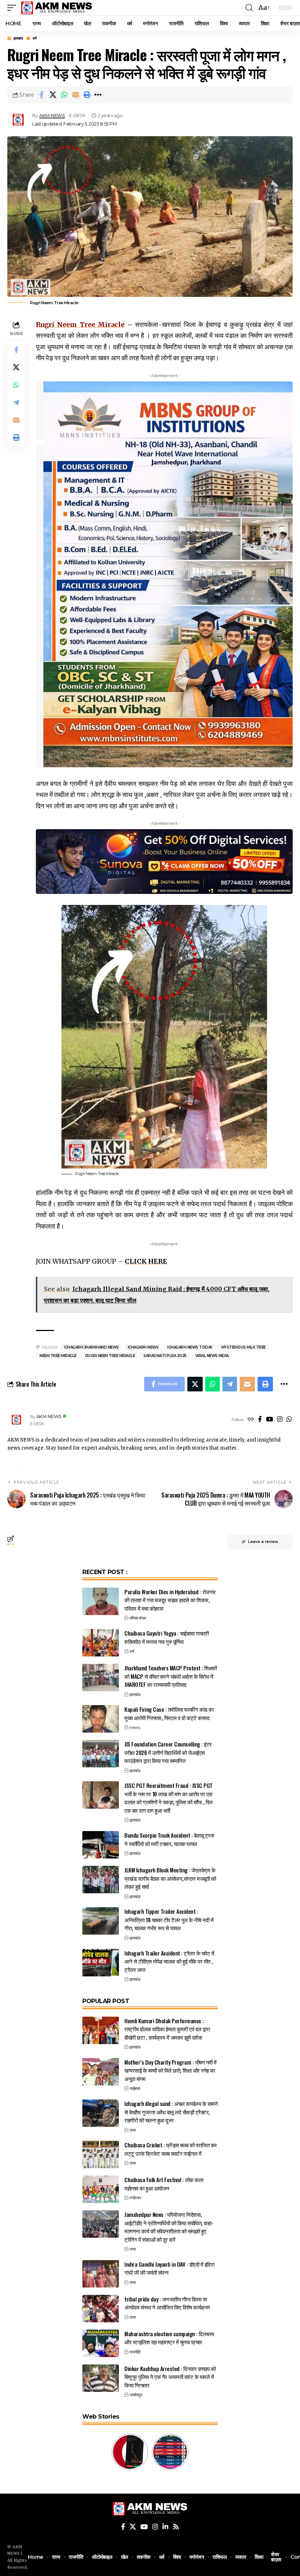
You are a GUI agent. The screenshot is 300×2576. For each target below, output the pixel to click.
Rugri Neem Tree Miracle (110, 1356)
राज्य (133, 2130)
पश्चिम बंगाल (138, 1618)
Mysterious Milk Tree (243, 1347)
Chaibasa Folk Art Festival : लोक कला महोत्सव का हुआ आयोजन (164, 2184)
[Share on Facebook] (41, 95)
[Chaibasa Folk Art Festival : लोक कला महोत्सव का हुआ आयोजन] (101, 2189)
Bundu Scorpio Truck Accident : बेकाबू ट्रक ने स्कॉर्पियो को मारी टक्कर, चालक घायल (169, 1839)
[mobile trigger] (14, 8)
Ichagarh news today (190, 1347)
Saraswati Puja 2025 (165, 1356)
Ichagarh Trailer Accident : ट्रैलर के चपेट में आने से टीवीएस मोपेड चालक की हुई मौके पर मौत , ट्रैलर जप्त (169, 1961)
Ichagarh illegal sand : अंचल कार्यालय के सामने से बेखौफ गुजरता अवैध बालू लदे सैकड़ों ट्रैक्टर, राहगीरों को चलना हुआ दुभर (171, 2112)
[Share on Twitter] (53, 95)
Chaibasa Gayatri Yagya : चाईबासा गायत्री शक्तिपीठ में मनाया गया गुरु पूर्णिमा (166, 1637)
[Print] (87, 95)
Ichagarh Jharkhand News (91, 1347)
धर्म (34, 38)
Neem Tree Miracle (58, 1356)
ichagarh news (143, 1347)
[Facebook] (260, 1420)
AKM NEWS (52, 115)
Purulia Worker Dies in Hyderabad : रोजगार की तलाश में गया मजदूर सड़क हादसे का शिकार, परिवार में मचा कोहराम (170, 1600)
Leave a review (263, 1542)
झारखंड (18, 38)
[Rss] (176, 2527)
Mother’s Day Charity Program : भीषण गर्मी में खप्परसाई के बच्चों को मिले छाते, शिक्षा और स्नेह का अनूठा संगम (170, 2070)
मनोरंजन (135, 2198)
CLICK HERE (146, 1261)
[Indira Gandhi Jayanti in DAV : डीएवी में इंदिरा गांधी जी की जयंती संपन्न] (101, 2274)
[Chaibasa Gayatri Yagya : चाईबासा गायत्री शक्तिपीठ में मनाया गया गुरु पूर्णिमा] (101, 1643)
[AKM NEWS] (57, 8)
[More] (98, 95)
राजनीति (135, 2352)
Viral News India (212, 1356)
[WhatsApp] (289, 1420)
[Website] (251, 1420)
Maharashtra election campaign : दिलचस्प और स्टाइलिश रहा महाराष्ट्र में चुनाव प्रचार (169, 2338)
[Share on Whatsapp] (64, 95)
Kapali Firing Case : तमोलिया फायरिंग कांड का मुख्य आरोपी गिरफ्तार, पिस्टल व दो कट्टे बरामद (169, 1713)
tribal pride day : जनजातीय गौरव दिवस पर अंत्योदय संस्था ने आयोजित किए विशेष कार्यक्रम (167, 2303)
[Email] (75, 95)
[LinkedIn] (165, 2527)
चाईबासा (135, 2088)
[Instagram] (280, 1420)
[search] (249, 8)
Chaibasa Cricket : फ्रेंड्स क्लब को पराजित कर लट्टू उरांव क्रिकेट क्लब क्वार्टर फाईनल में (171, 2149)
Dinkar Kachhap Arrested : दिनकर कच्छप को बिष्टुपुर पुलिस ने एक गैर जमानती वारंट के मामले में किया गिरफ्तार (170, 2377)
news (135, 1727)
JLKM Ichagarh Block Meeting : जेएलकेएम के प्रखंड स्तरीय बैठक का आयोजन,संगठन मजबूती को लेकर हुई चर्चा (170, 1878)
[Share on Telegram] (16, 402)
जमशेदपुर (136, 2395)
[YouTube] (269, 1420)
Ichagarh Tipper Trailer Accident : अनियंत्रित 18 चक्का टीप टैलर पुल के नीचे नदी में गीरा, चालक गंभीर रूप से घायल (169, 1919)
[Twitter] (133, 2527)
